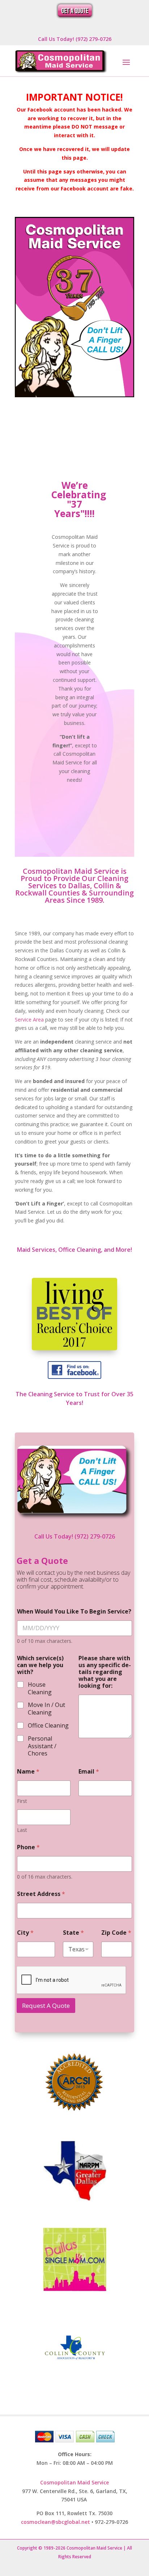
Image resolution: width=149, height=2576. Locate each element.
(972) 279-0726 (95, 1536)
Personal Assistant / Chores (42, 1746)
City (25, 1933)
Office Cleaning (48, 1726)
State (73, 1933)
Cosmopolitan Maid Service (74, 2482)
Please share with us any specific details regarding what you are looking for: (105, 1672)
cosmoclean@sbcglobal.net (56, 2522)
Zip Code (116, 1933)
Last (22, 1830)
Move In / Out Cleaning (46, 1709)
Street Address (41, 1894)
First (22, 1801)
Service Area (29, 1020)
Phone (28, 1847)
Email (89, 1772)
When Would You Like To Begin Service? (74, 1612)
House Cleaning (40, 1688)
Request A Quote (46, 2006)
